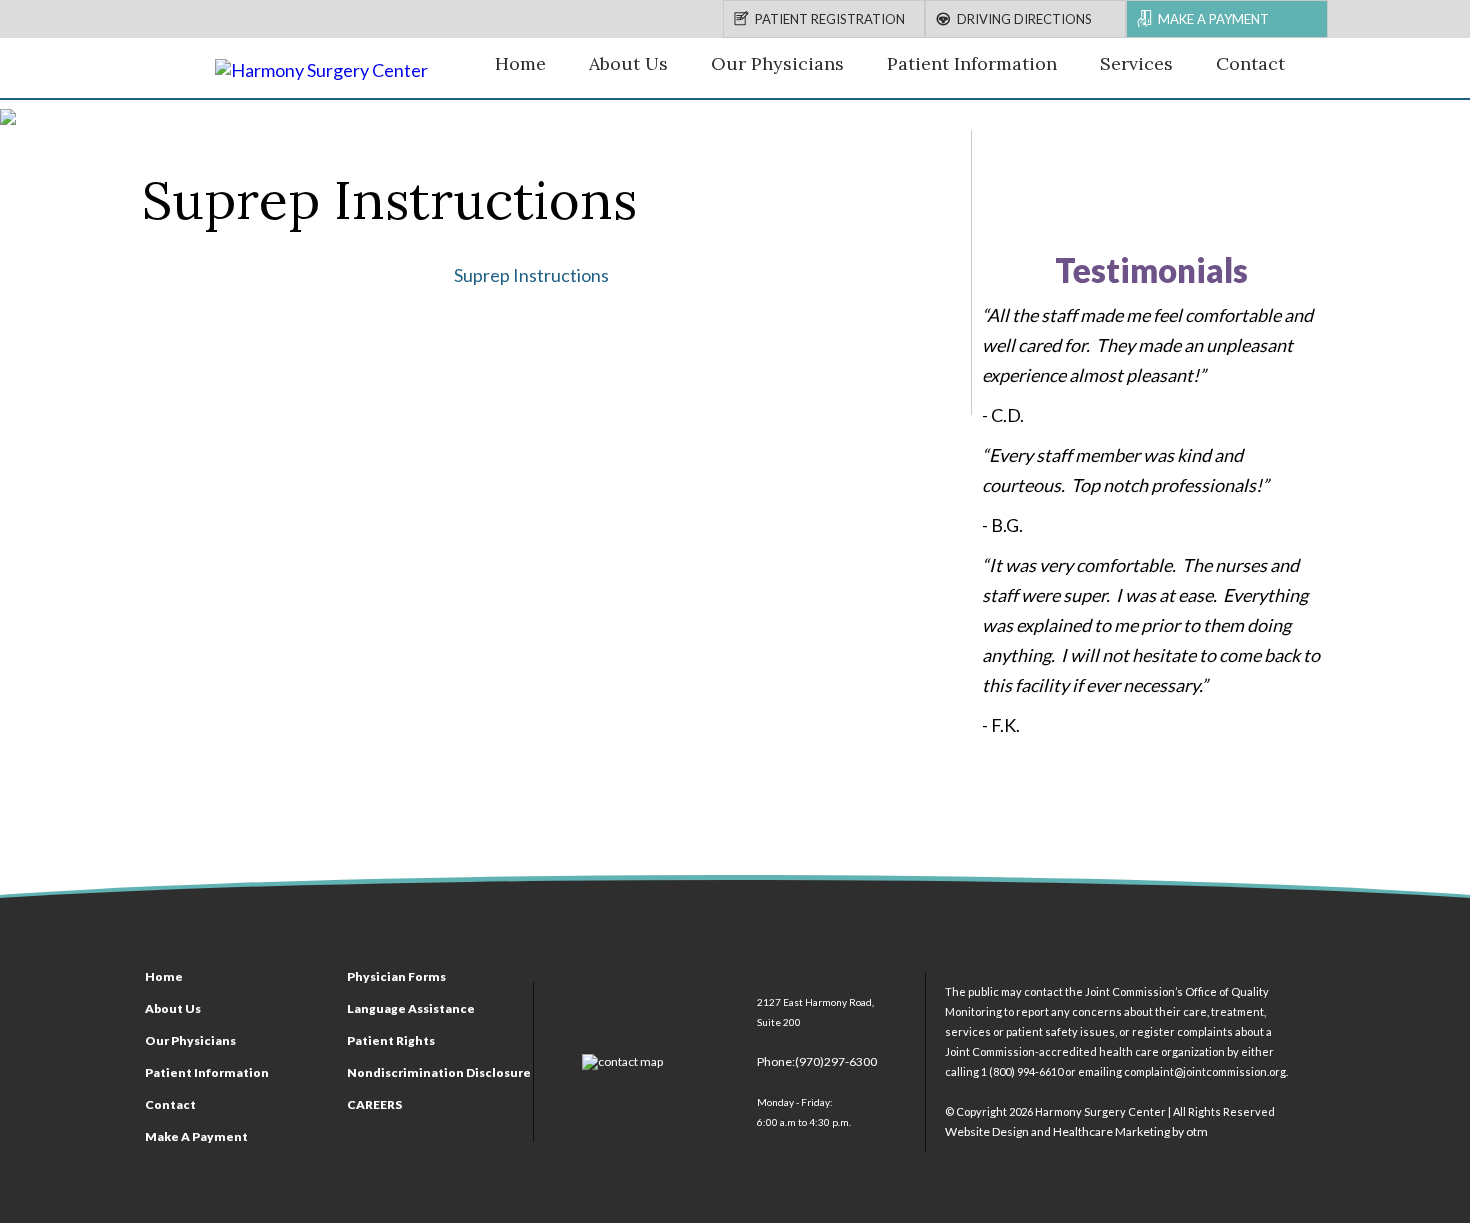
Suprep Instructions (531, 275)
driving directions (1024, 19)
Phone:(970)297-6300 (817, 1061)
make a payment (1213, 19)
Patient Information (972, 63)
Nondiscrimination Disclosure (439, 1072)
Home (520, 63)
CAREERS (374, 1104)
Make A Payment (196, 1136)
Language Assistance (411, 1008)
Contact (1250, 63)
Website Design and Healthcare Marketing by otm (1076, 1131)
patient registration (830, 19)
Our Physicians (777, 63)
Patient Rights (391, 1040)
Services (1136, 63)
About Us (628, 63)
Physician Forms (396, 976)
